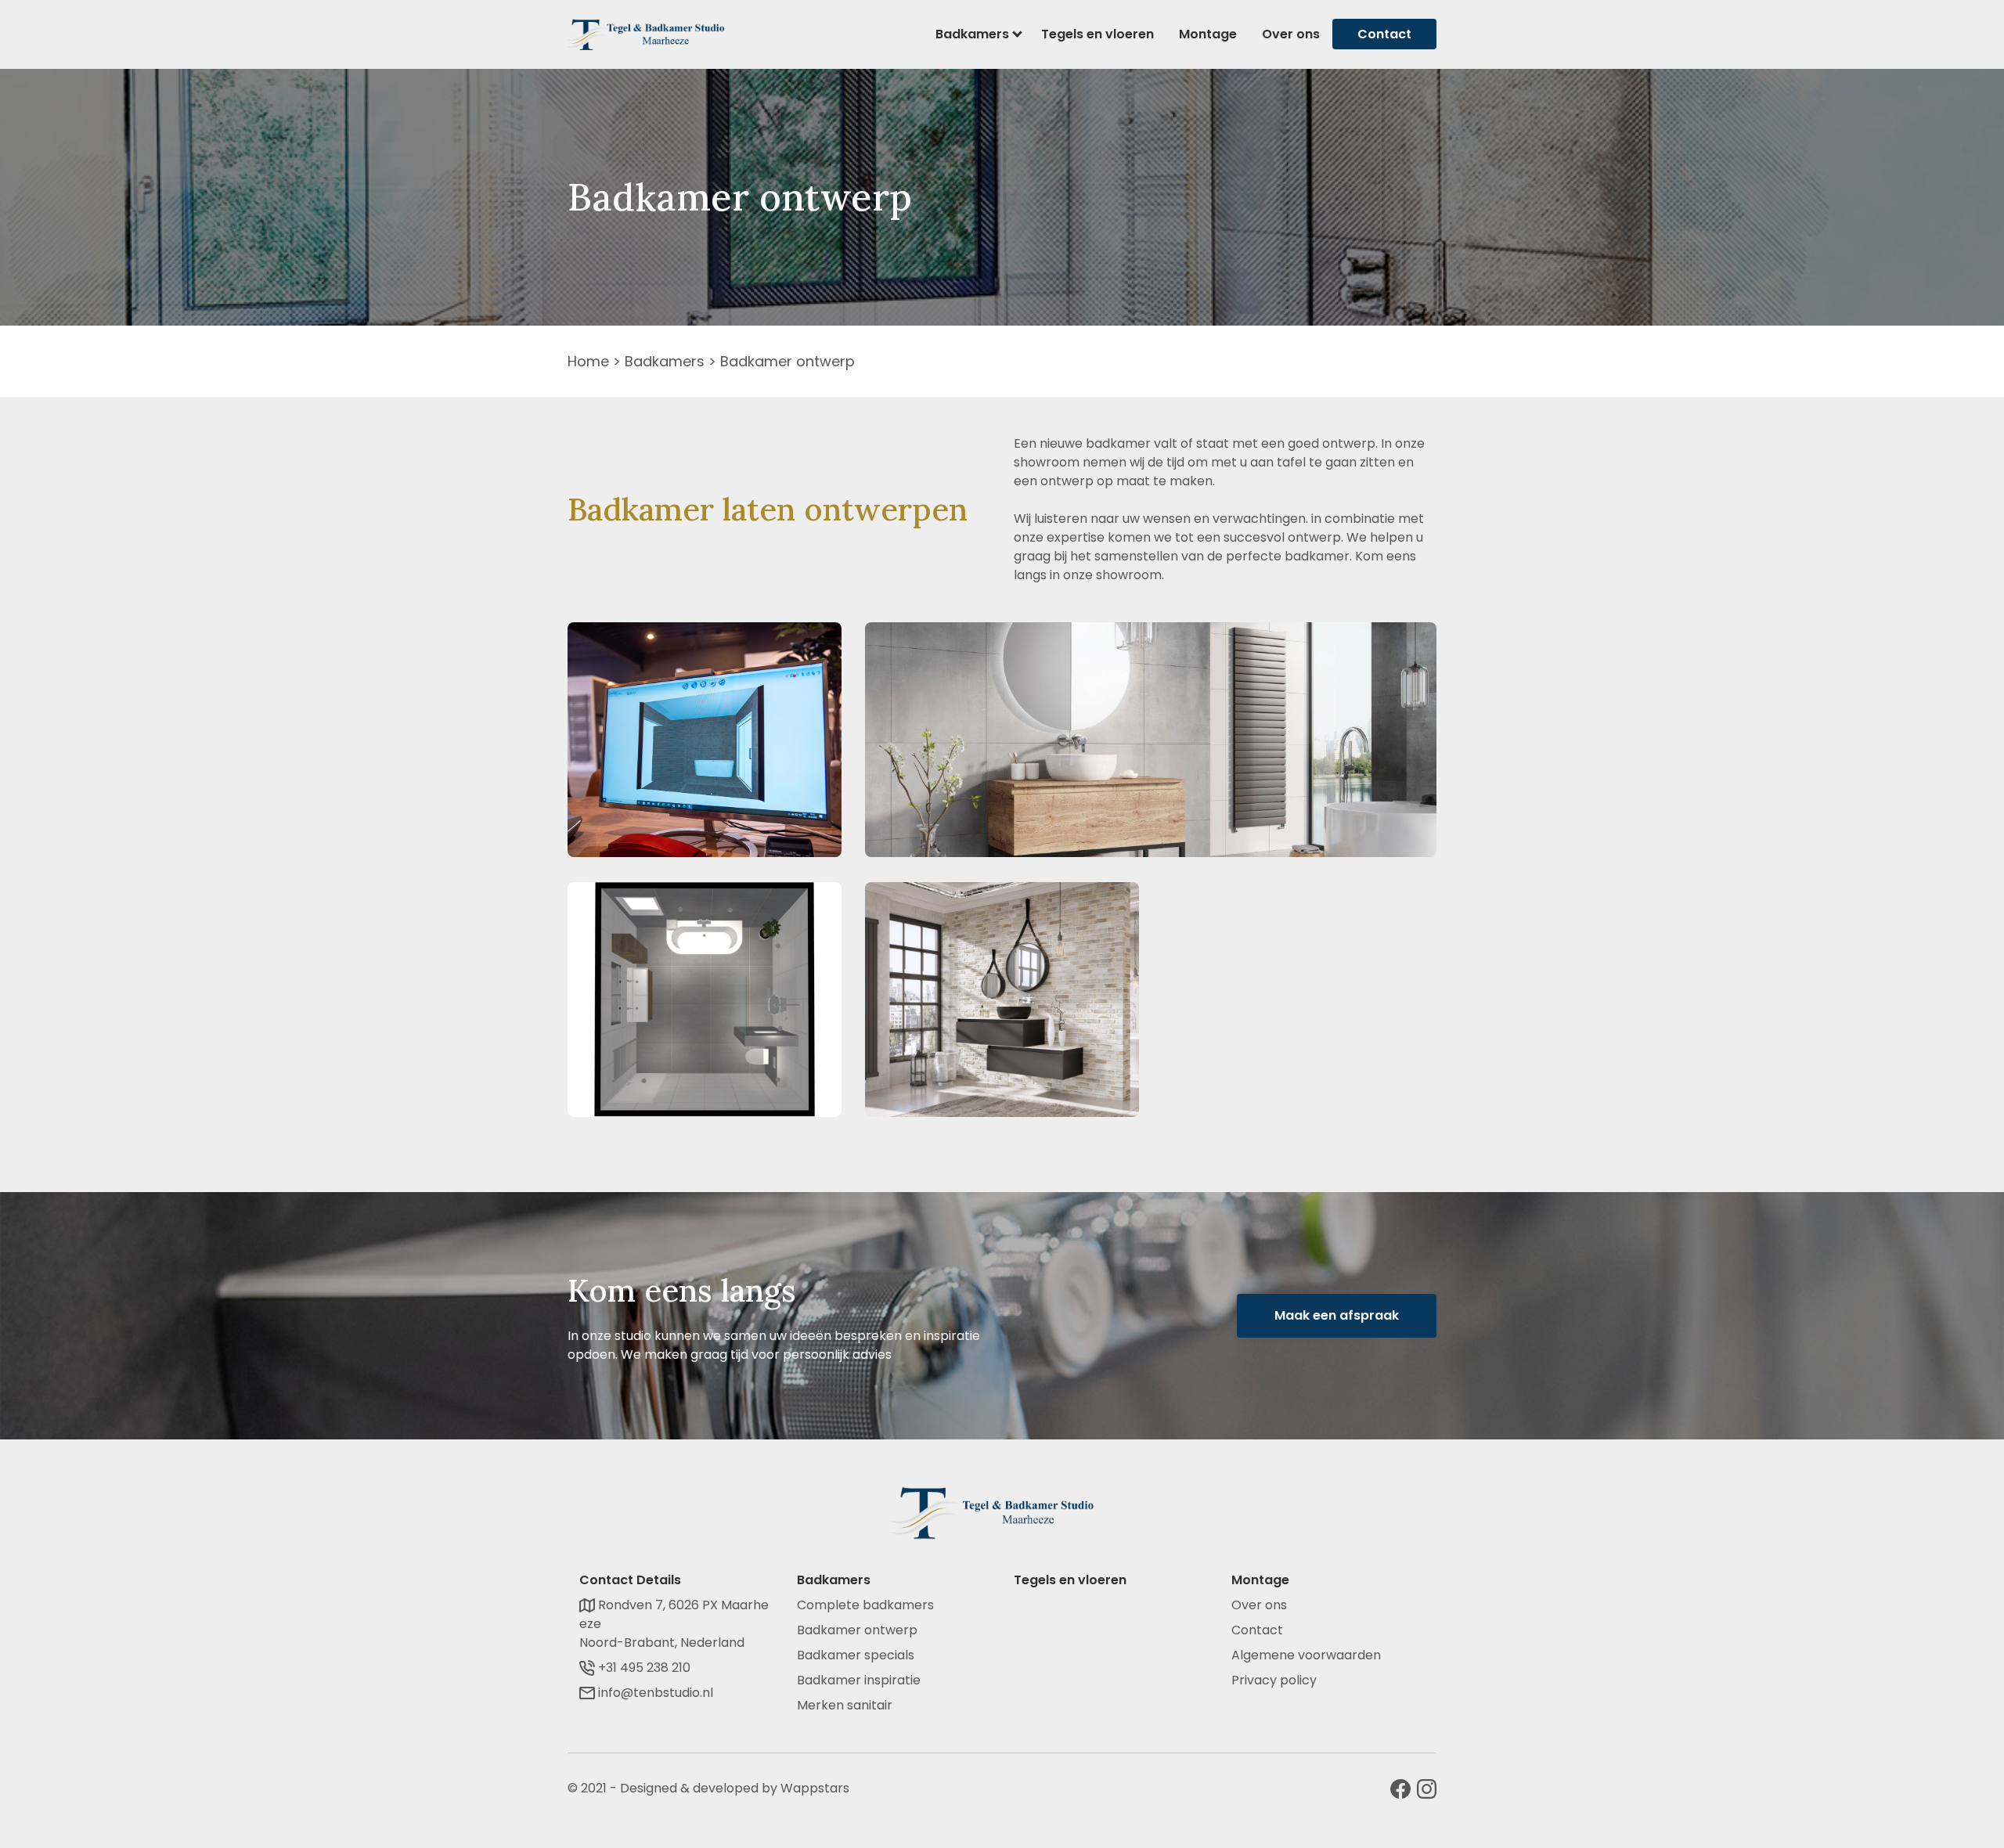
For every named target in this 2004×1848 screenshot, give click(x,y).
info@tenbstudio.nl (654, 1693)
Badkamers (972, 34)
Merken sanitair (845, 1705)
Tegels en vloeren (1098, 34)
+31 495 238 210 (643, 1668)
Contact (1384, 34)
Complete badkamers (865, 1605)
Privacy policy (1274, 1680)
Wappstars (815, 1788)
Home (588, 361)
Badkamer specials (856, 1655)
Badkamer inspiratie (859, 1680)
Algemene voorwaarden (1306, 1655)
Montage (1208, 34)
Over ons (1291, 34)
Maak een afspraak (1337, 1315)
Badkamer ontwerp (857, 1630)
